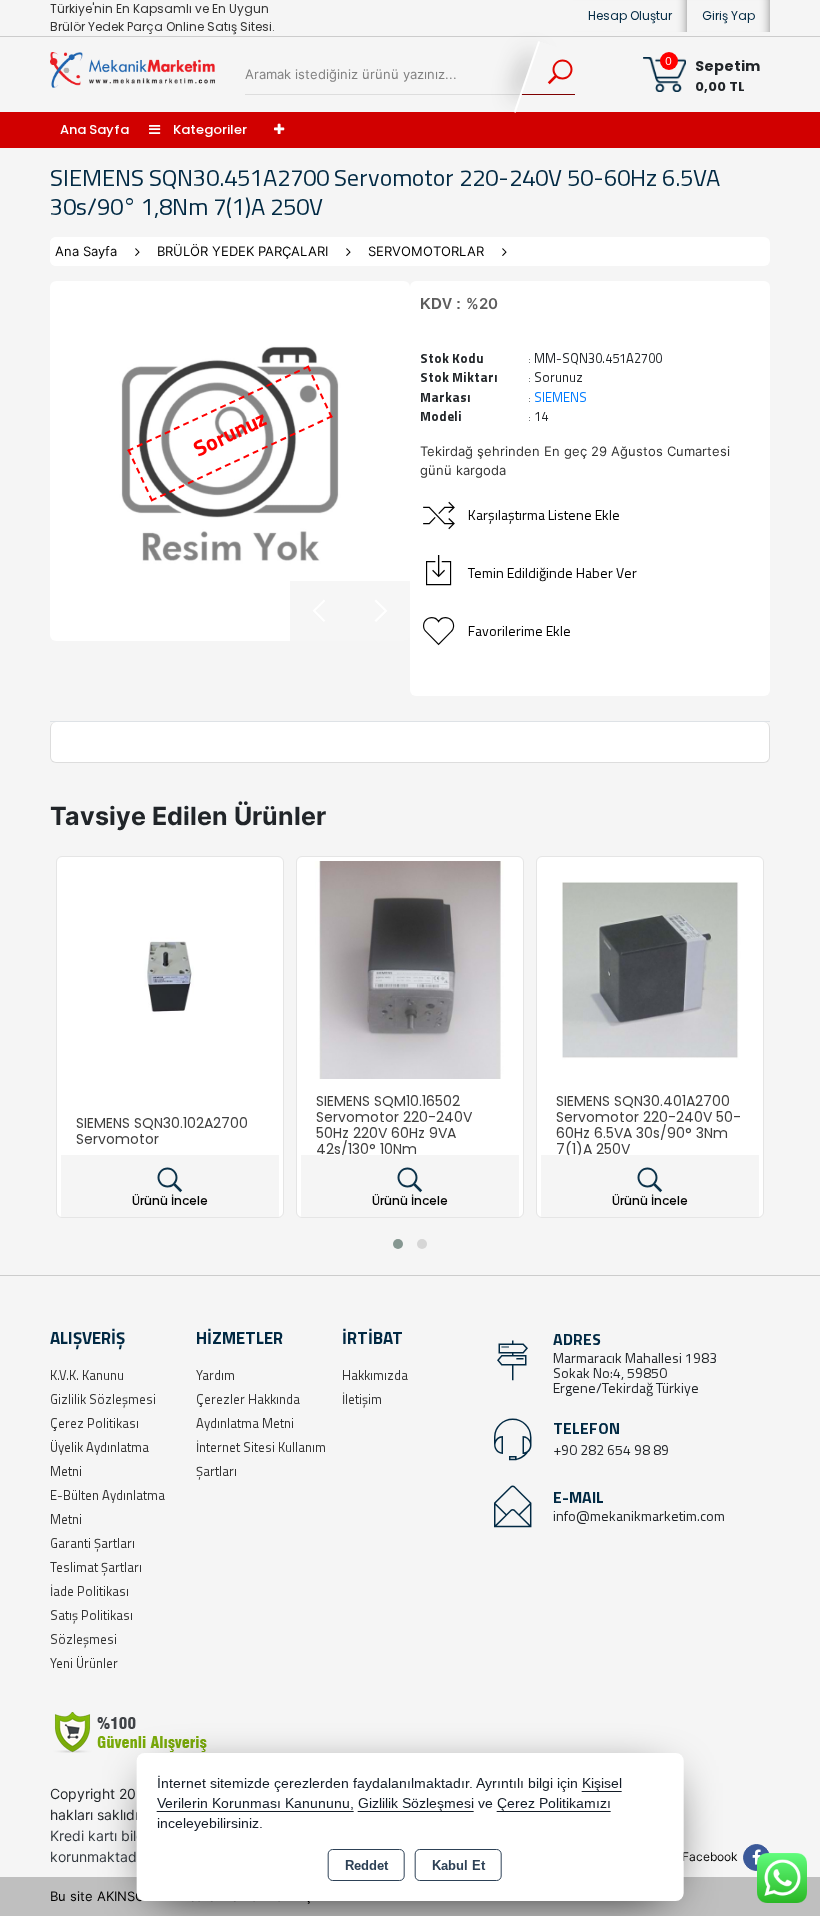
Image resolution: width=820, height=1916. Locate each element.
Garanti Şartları (92, 1543)
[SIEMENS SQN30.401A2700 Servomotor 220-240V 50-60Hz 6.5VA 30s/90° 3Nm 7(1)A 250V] (650, 968)
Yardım (215, 1375)
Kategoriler (208, 129)
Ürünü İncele (170, 1200)
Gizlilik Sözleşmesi (103, 1399)
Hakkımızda (375, 1375)
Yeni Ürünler (84, 1663)
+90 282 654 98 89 (611, 1449)
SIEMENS (560, 397)
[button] (398, 1244)
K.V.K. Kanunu (87, 1375)
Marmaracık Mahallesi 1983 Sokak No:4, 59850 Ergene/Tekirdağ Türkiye (635, 1372)
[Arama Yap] (547, 75)
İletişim (362, 1399)
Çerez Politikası (94, 1423)
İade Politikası (89, 1591)
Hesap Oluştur (630, 15)
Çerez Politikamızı (554, 1803)
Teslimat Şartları (96, 1567)
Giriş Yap (728, 15)
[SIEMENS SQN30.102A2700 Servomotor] (170, 968)
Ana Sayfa (94, 129)
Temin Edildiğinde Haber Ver (552, 572)
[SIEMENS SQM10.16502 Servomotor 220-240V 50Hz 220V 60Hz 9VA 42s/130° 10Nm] (410, 968)
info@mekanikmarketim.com (639, 1515)
